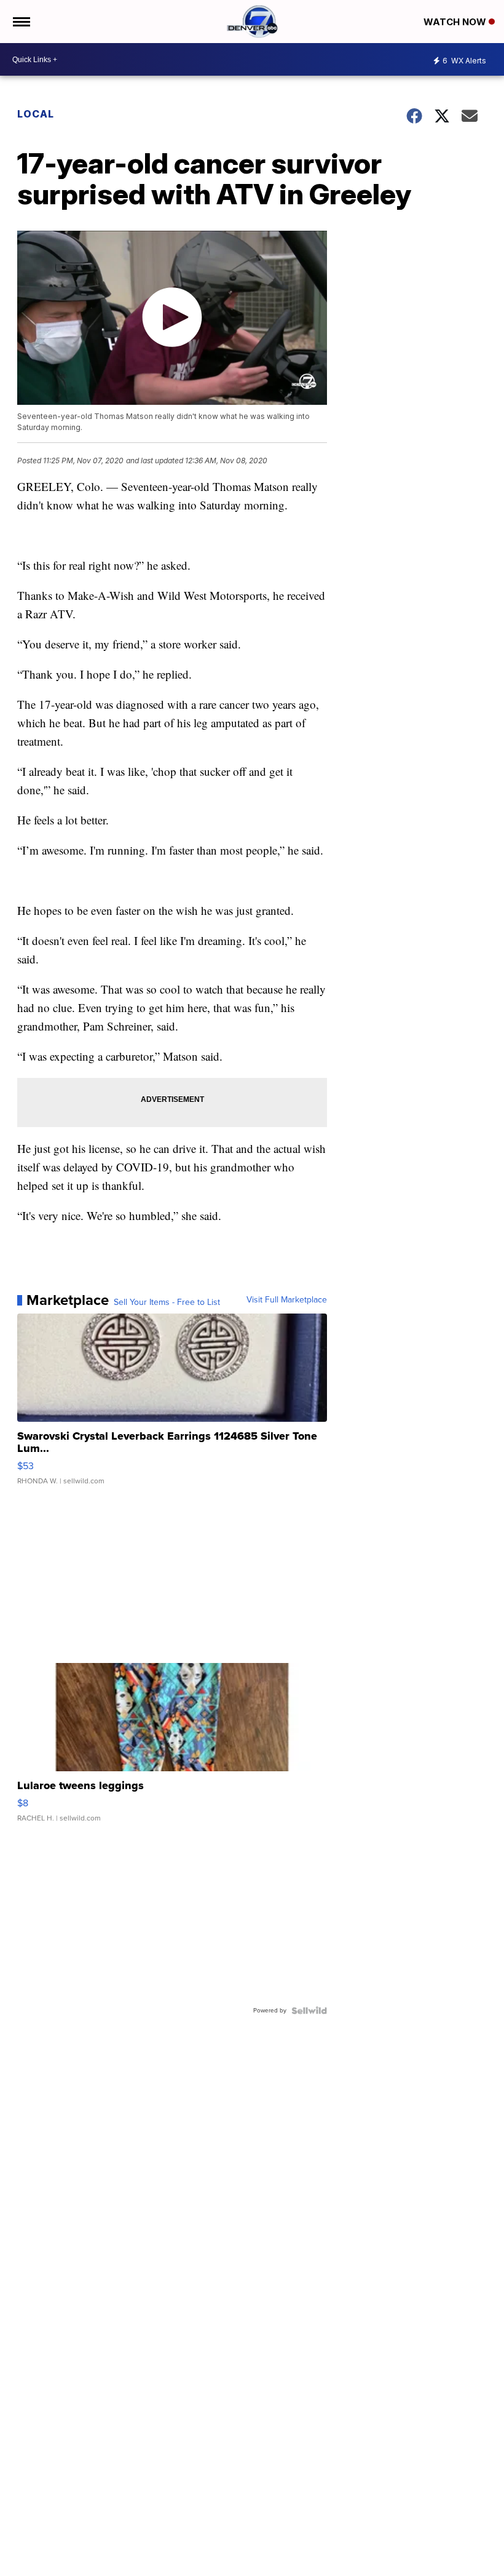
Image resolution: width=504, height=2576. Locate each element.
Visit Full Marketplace (287, 1300)
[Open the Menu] (21, 22)
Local (36, 114)
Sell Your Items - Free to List (167, 1302)
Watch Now (456, 22)
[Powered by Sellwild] (309, 2011)
